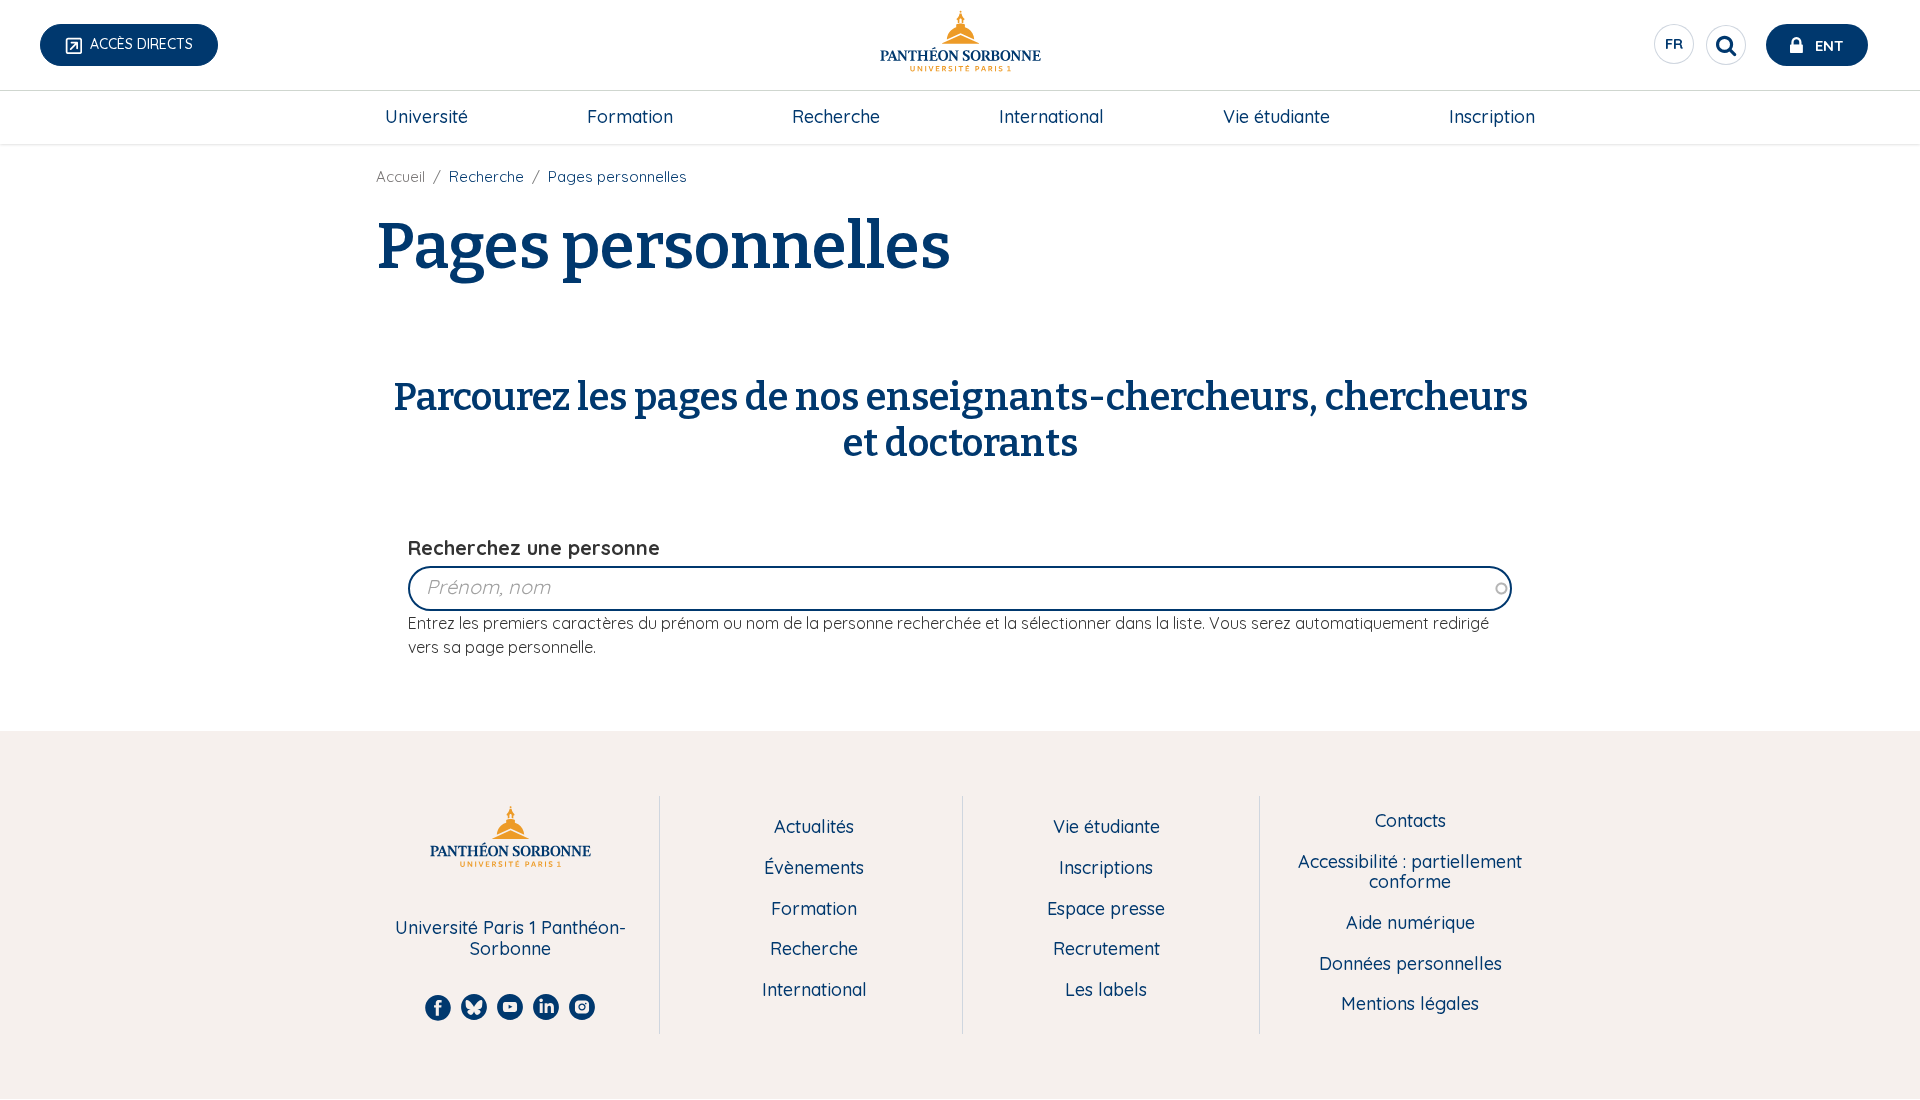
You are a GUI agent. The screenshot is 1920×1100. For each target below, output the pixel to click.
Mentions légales (1410, 1004)
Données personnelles (1410, 964)
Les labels (1106, 990)
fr (1675, 49)
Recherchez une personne (534, 547)
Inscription (1492, 116)
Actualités (814, 827)
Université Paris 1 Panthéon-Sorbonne (510, 938)
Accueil (400, 176)
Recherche (836, 116)
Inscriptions (1106, 868)
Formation (630, 116)
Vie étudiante (1276, 116)
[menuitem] (426, 117)
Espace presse (1106, 909)
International (1051, 116)
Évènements (814, 868)
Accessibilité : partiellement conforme (1410, 872)
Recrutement (1106, 949)
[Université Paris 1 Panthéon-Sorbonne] (960, 45)
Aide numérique (1410, 923)
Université (426, 116)
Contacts (1410, 821)
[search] (1726, 45)
